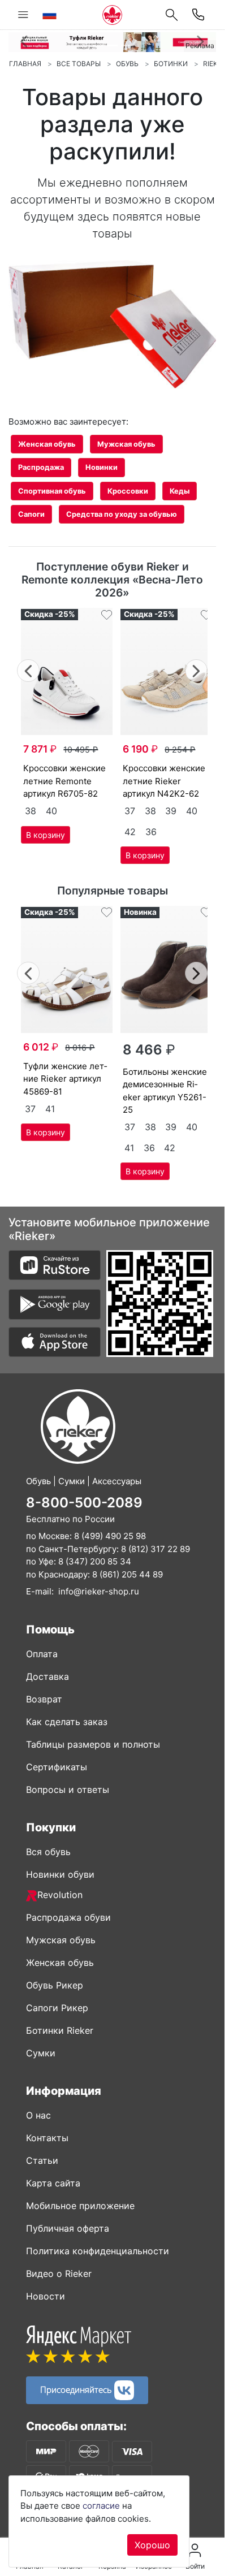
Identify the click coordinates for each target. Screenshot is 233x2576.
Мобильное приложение (80, 2206)
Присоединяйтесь (77, 2389)
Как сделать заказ (67, 1722)
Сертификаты (57, 1767)
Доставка (48, 1676)
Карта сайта (53, 2183)
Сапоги (31, 514)
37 (130, 811)
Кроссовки (128, 491)
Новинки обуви (60, 1874)
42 (130, 832)
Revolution (60, 1895)
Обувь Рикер (55, 1985)
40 (51, 811)
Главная (25, 64)
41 (50, 1109)
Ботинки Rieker (60, 2030)
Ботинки (171, 64)
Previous (29, 669)
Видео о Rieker (59, 2274)
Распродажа (41, 467)
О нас (38, 2115)
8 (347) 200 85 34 (95, 1561)
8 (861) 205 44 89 (128, 1574)
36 (151, 832)
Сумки (41, 2053)
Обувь (127, 64)
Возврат (44, 1699)
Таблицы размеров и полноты (93, 1744)
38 (31, 811)
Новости (46, 2296)
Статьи (42, 2160)
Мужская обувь (126, 444)
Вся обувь (48, 1852)
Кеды (180, 491)
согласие (101, 2506)
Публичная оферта (68, 2228)
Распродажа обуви (68, 1917)
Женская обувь (47, 444)
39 (171, 811)
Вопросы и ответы (68, 1790)
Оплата (42, 1654)
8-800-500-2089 (84, 1503)
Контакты (47, 2138)
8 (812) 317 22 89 (156, 1549)
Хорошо (152, 2545)
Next (197, 669)
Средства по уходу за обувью (122, 514)
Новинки (102, 467)
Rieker (215, 64)
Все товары (79, 64)
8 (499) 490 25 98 (110, 1536)
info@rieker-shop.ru (99, 1591)
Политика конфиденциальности (98, 2251)
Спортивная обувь (52, 491)
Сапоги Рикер (57, 2008)
